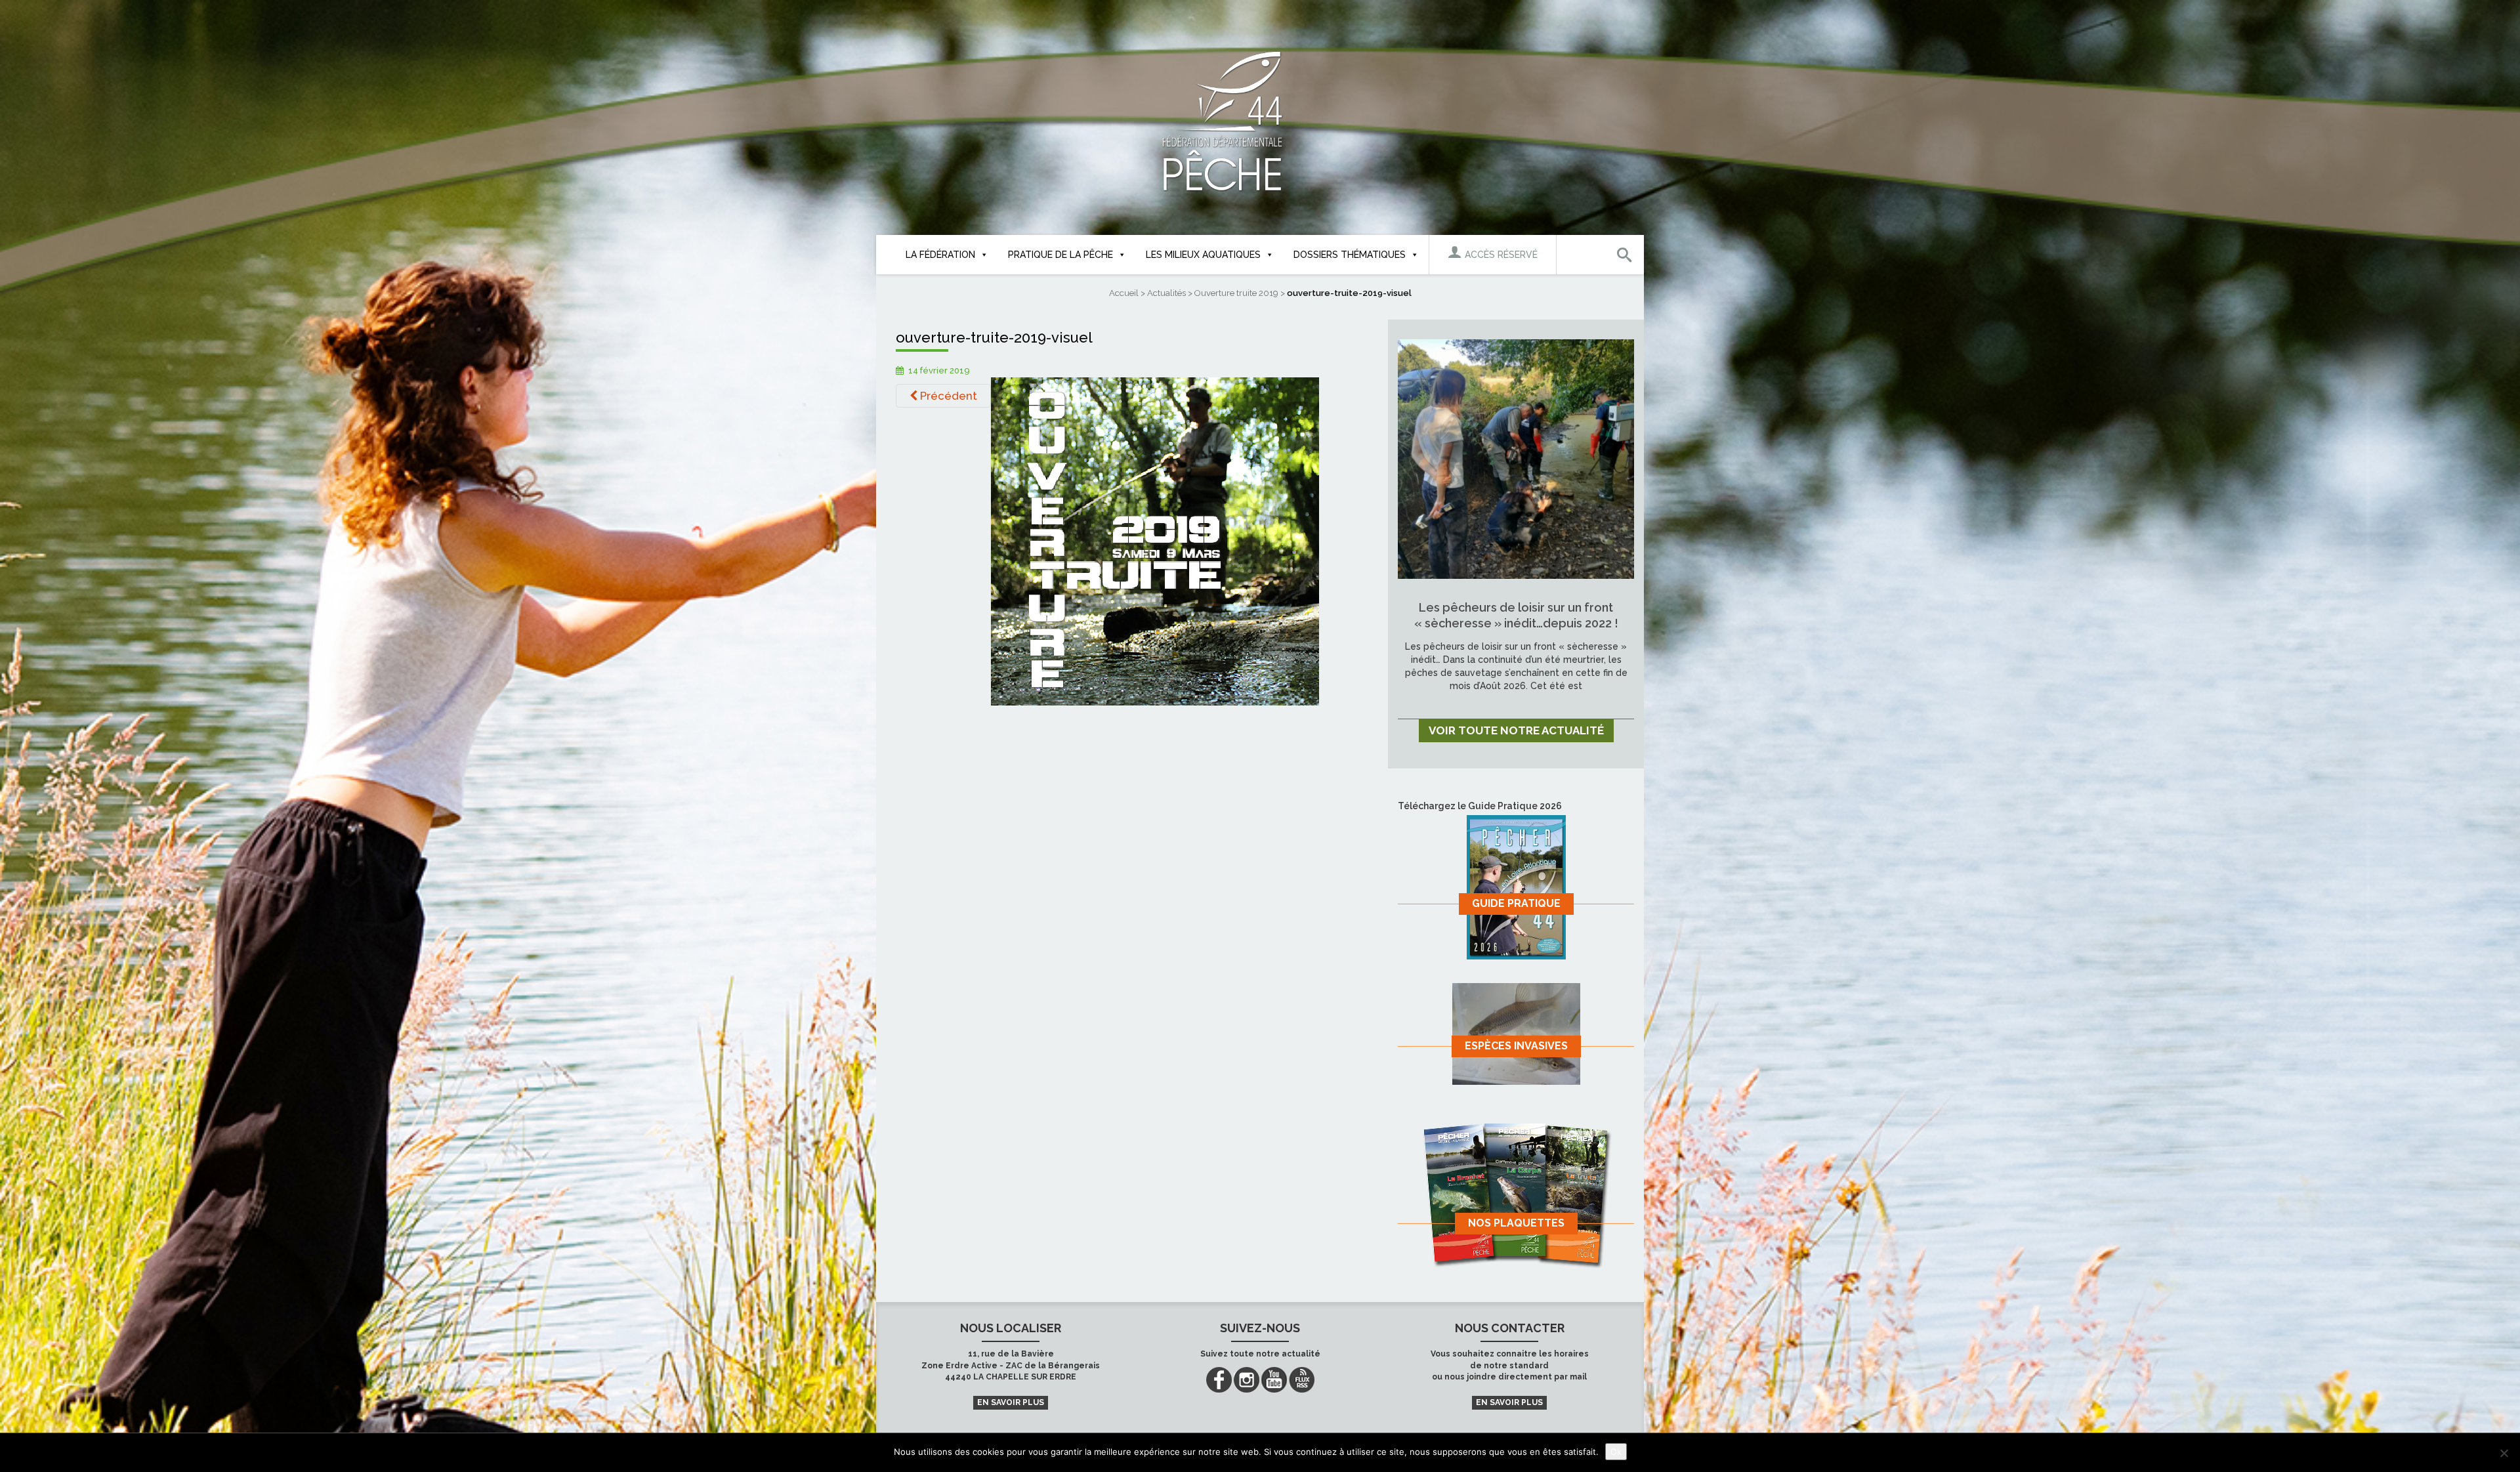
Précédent (947, 396)
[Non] (2504, 1453)
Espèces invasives (1516, 1046)
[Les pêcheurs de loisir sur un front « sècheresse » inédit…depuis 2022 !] (1516, 458)
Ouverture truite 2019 (1236, 293)
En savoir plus (1011, 1402)
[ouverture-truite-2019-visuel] (1155, 541)
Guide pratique (1516, 903)
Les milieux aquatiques (1203, 255)
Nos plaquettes (1516, 1223)
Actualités (1166, 293)
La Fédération (940, 255)
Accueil (1124, 293)
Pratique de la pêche (1060, 255)
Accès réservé (1500, 255)
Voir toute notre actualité (1516, 730)
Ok (1616, 1452)
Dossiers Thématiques (1350, 255)
